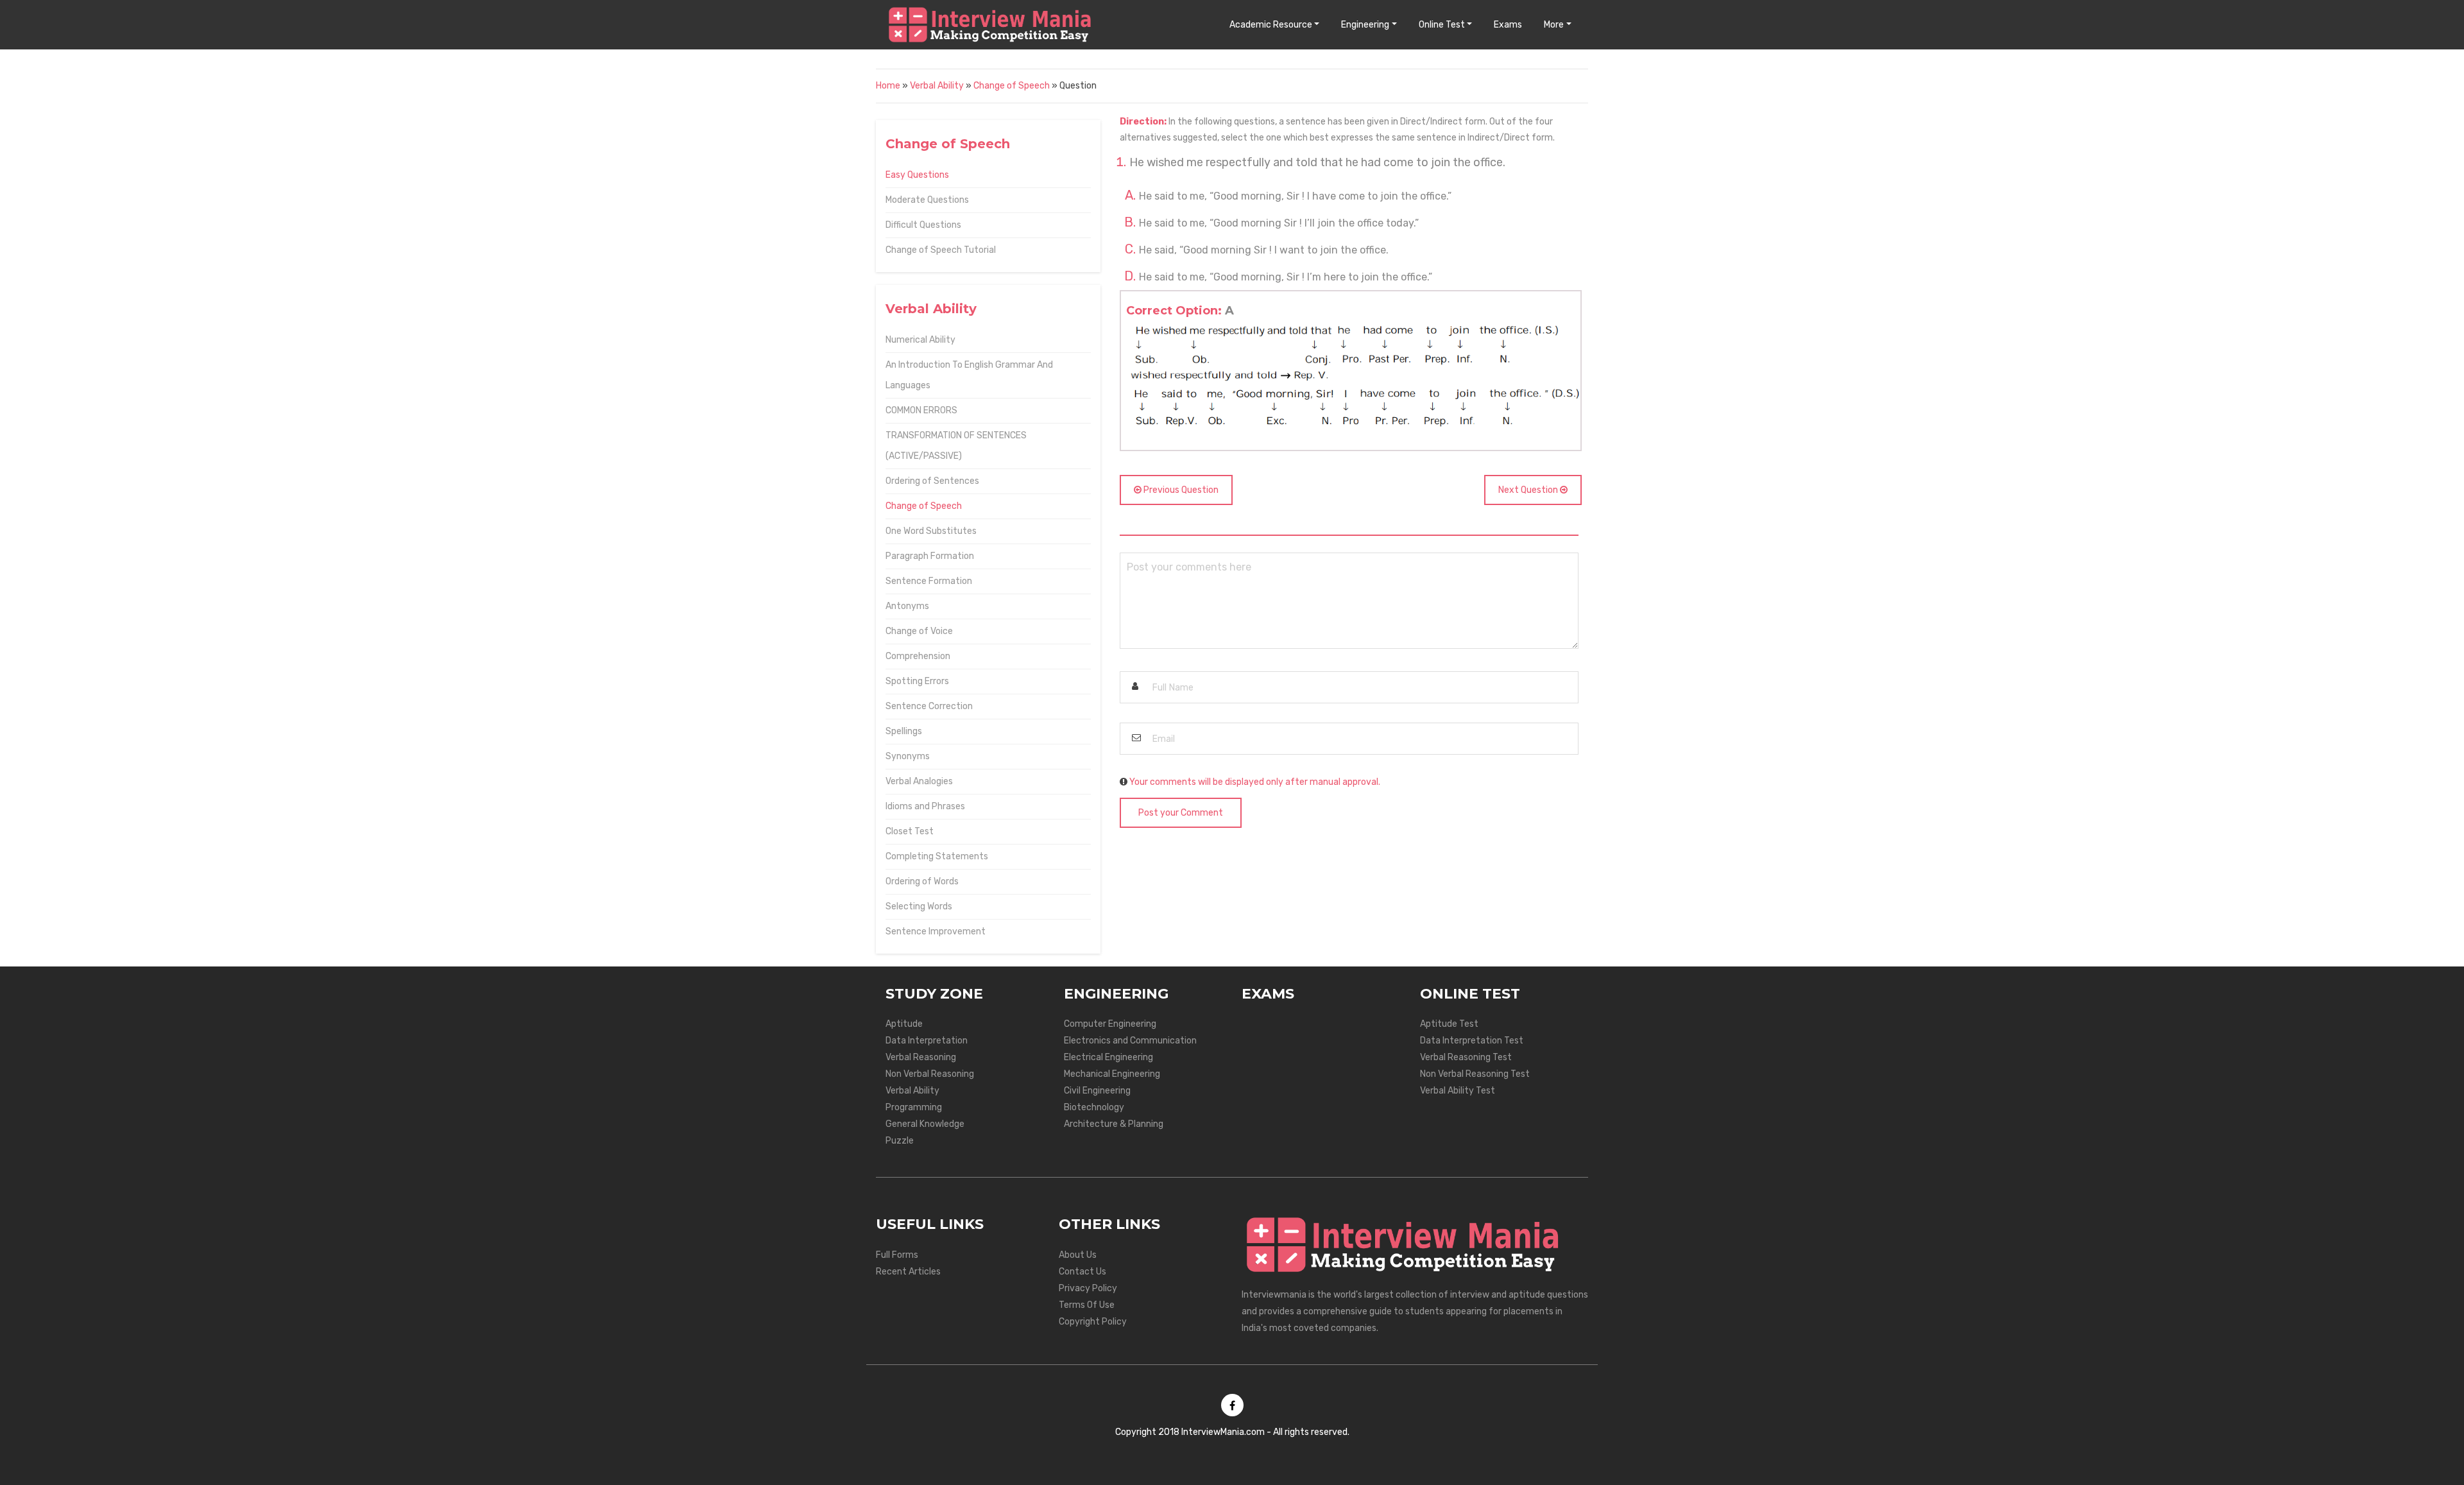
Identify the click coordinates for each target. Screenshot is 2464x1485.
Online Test (1442, 25)
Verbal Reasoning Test (1466, 1057)
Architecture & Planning (1114, 1124)
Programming (914, 1107)
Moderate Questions (927, 200)
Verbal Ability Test (1458, 1091)
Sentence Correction (929, 706)
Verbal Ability (937, 86)
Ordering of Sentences (932, 481)
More (1554, 25)
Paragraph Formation (930, 556)
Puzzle (900, 1141)
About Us (1078, 1255)
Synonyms (908, 756)
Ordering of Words (922, 881)
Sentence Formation (929, 581)
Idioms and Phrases (925, 806)
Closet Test (910, 831)
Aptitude (904, 1024)
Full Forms (897, 1255)
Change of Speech (1012, 86)
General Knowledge (925, 1124)
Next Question (1529, 490)
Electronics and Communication (1130, 1041)
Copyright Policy (1093, 1322)
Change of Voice (919, 631)
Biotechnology (1094, 1107)
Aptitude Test (1449, 1024)
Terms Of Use (1087, 1305)
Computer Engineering (1110, 1024)
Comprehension (918, 656)
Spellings (904, 731)
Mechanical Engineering (1112, 1074)
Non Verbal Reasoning (930, 1074)
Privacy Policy (1088, 1288)
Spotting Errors (917, 681)
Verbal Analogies (919, 781)
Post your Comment (1181, 813)
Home (888, 86)
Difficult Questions (923, 225)
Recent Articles (908, 1272)
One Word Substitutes (931, 531)
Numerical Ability (920, 340)
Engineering (1365, 25)
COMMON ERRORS (921, 410)
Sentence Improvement (936, 931)
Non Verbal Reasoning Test (1475, 1074)
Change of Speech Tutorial (941, 250)
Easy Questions (917, 175)
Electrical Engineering (1108, 1057)
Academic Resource (1271, 25)
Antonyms (907, 606)
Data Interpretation (927, 1041)
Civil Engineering (1097, 1091)
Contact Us (1082, 1272)
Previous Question (1180, 490)
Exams (1508, 25)
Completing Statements (937, 856)
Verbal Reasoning (921, 1057)
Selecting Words (919, 906)
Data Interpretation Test (1472, 1041)
